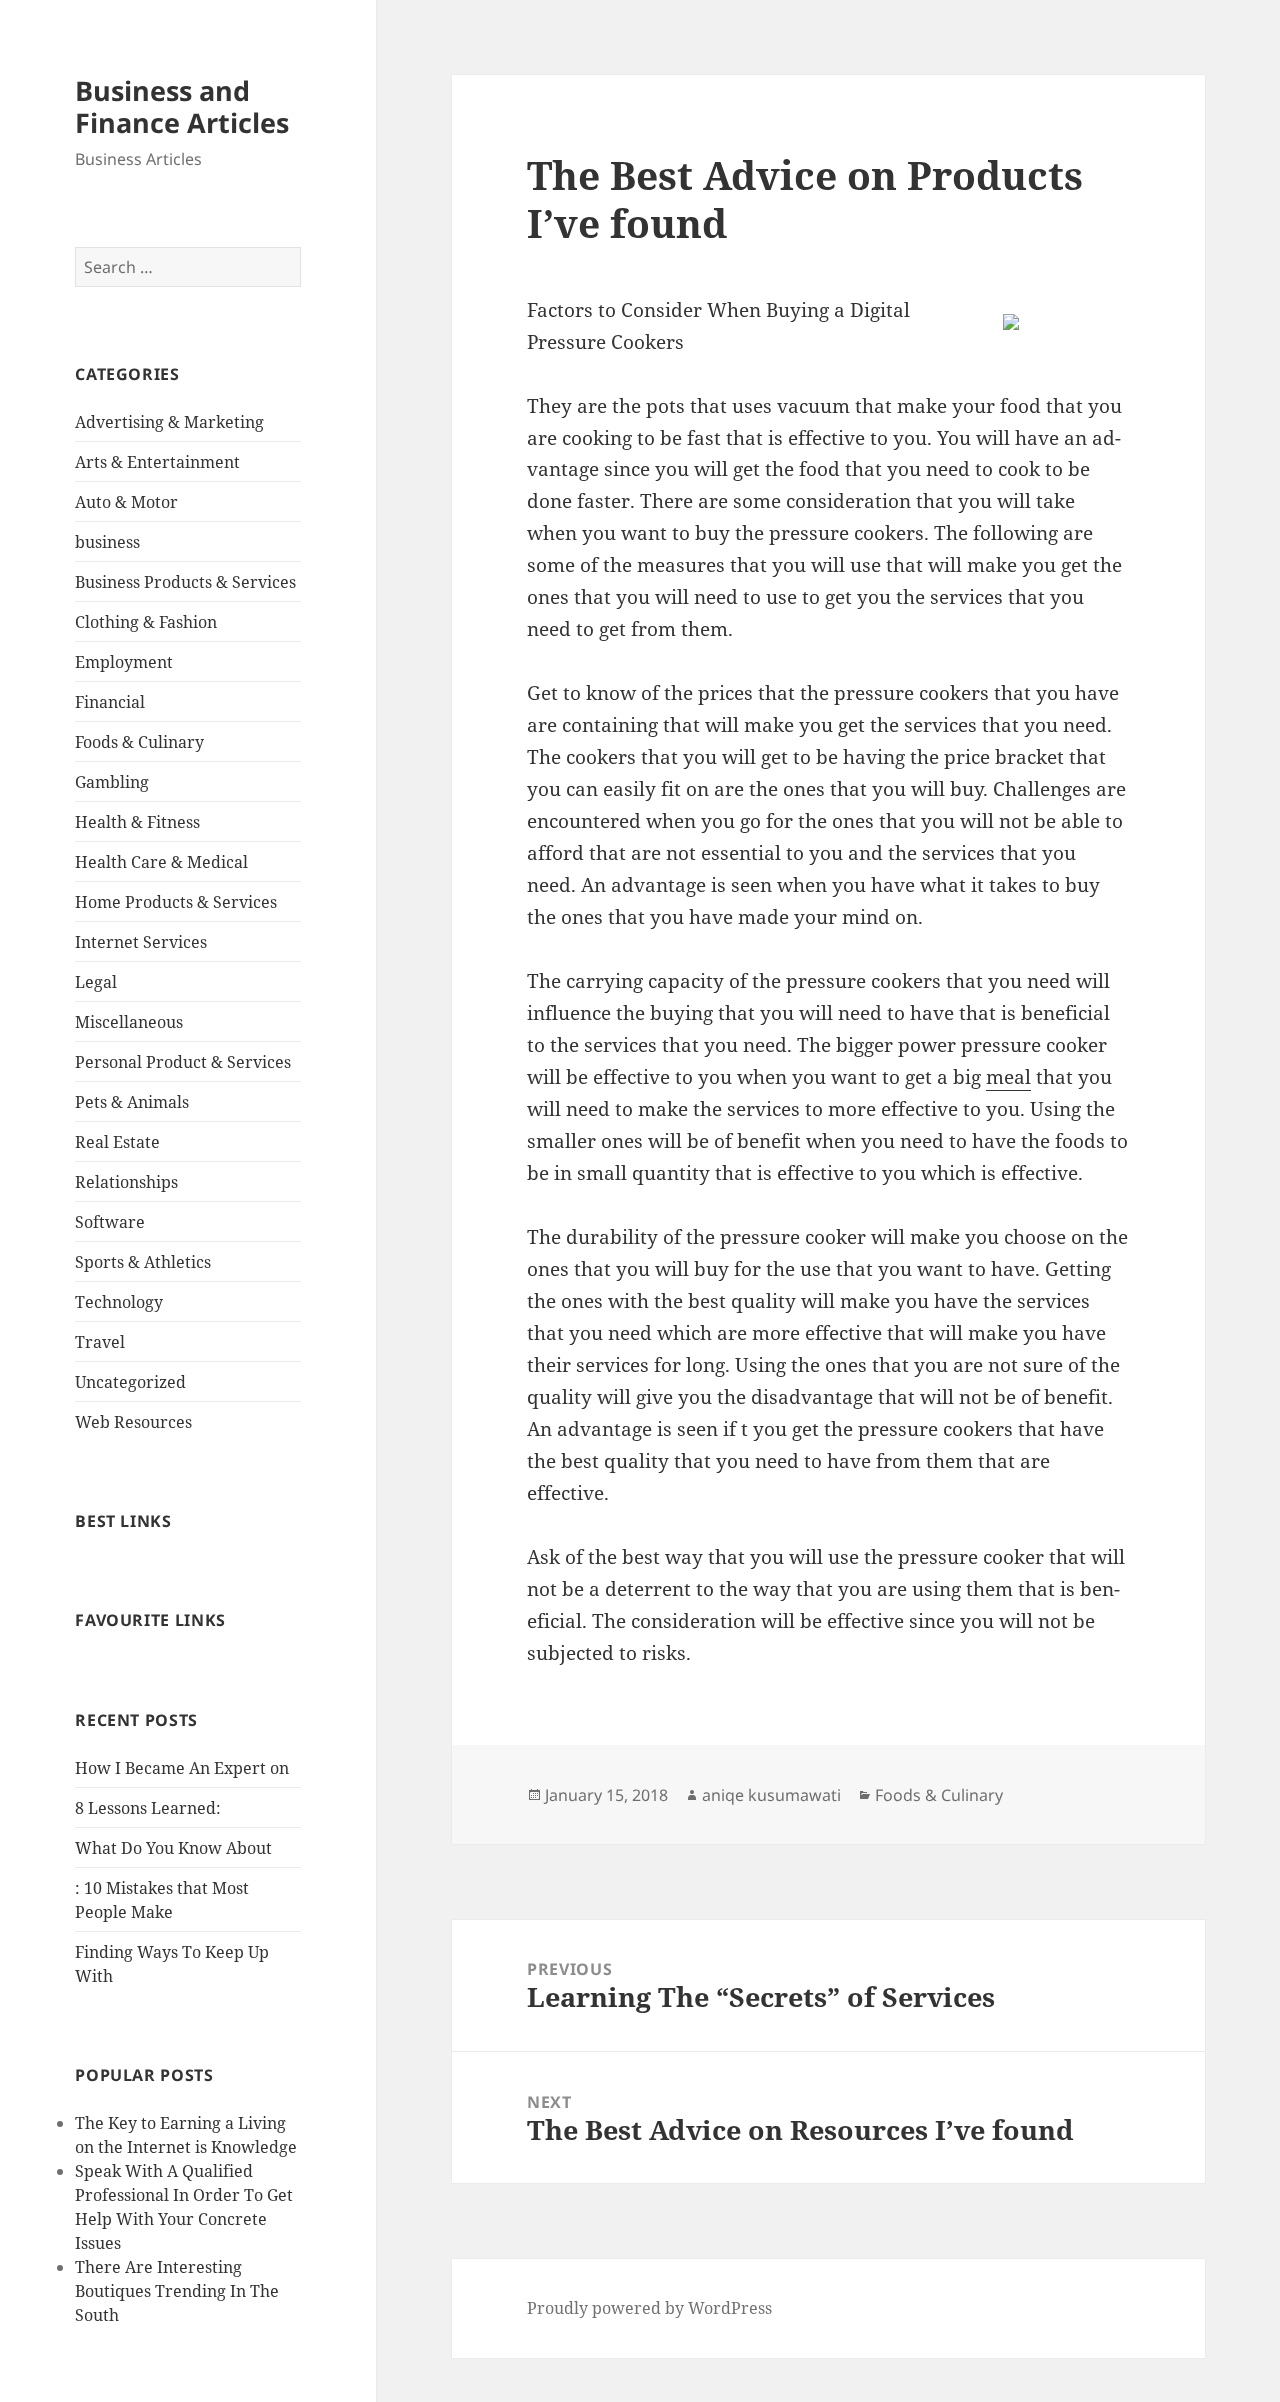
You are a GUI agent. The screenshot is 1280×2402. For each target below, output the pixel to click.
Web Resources (133, 1422)
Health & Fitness (137, 822)
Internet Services (141, 942)
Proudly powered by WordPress (649, 2308)
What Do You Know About (173, 1848)
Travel (100, 1342)
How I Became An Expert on (182, 1768)
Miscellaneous (129, 1022)
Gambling (112, 782)
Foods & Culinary (139, 742)
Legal (96, 982)
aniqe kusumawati (771, 1795)
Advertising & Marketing (169, 422)
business (107, 542)
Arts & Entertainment (157, 462)
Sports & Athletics (143, 1262)
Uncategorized (130, 1382)
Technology (119, 1302)
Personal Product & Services (183, 1062)
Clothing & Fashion (146, 622)
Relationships (126, 1182)
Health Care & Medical (161, 862)
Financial (110, 702)
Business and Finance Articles (182, 106)
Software (110, 1222)
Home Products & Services (176, 902)
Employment (124, 662)
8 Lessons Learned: (148, 1808)
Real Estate (117, 1142)
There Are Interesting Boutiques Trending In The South (177, 2291)
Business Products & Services (185, 582)
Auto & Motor (126, 502)
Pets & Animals (132, 1102)
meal (1008, 1077)
